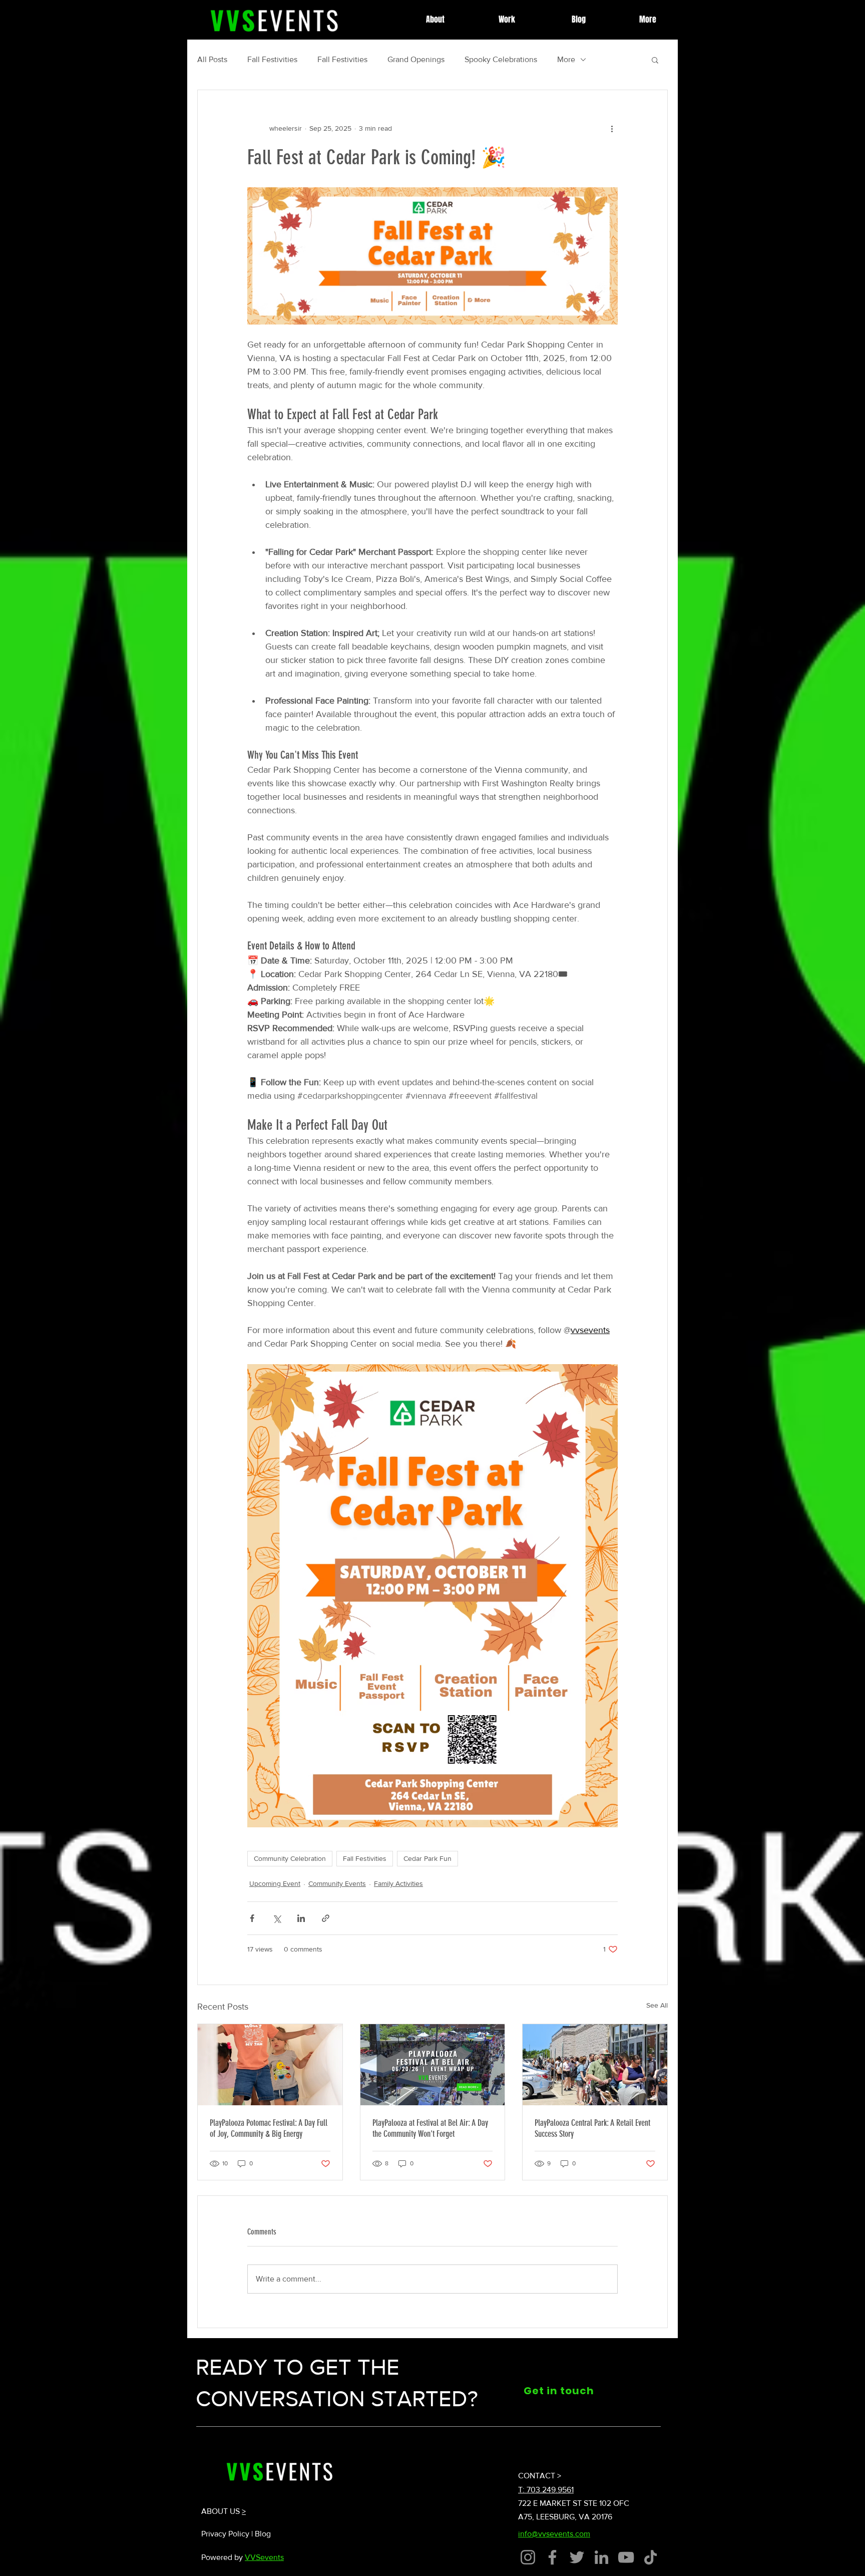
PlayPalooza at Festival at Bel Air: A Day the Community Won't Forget (430, 2128)
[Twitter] (577, 2557)
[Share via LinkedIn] (301, 1918)
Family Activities (398, 1883)
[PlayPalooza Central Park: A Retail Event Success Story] (595, 2065)
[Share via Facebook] (252, 1918)
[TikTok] (651, 2557)
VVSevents (264, 2557)
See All (657, 2005)
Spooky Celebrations (501, 59)
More (566, 59)
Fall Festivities (272, 59)
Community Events (337, 1883)
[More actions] (612, 128)
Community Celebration (290, 1858)
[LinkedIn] (601, 2557)
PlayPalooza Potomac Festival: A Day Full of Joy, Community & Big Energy (269, 2128)
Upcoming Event (275, 1883)
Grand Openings (416, 59)
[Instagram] (528, 2557)
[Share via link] (326, 1918)
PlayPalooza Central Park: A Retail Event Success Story (592, 2128)
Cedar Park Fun (427, 1858)
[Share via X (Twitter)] (277, 1918)
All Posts (212, 59)
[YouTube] (626, 2557)
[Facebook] (552, 2557)
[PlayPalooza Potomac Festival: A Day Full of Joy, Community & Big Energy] (270, 2065)
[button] (655, 60)
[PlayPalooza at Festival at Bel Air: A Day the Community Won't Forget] (433, 2065)
